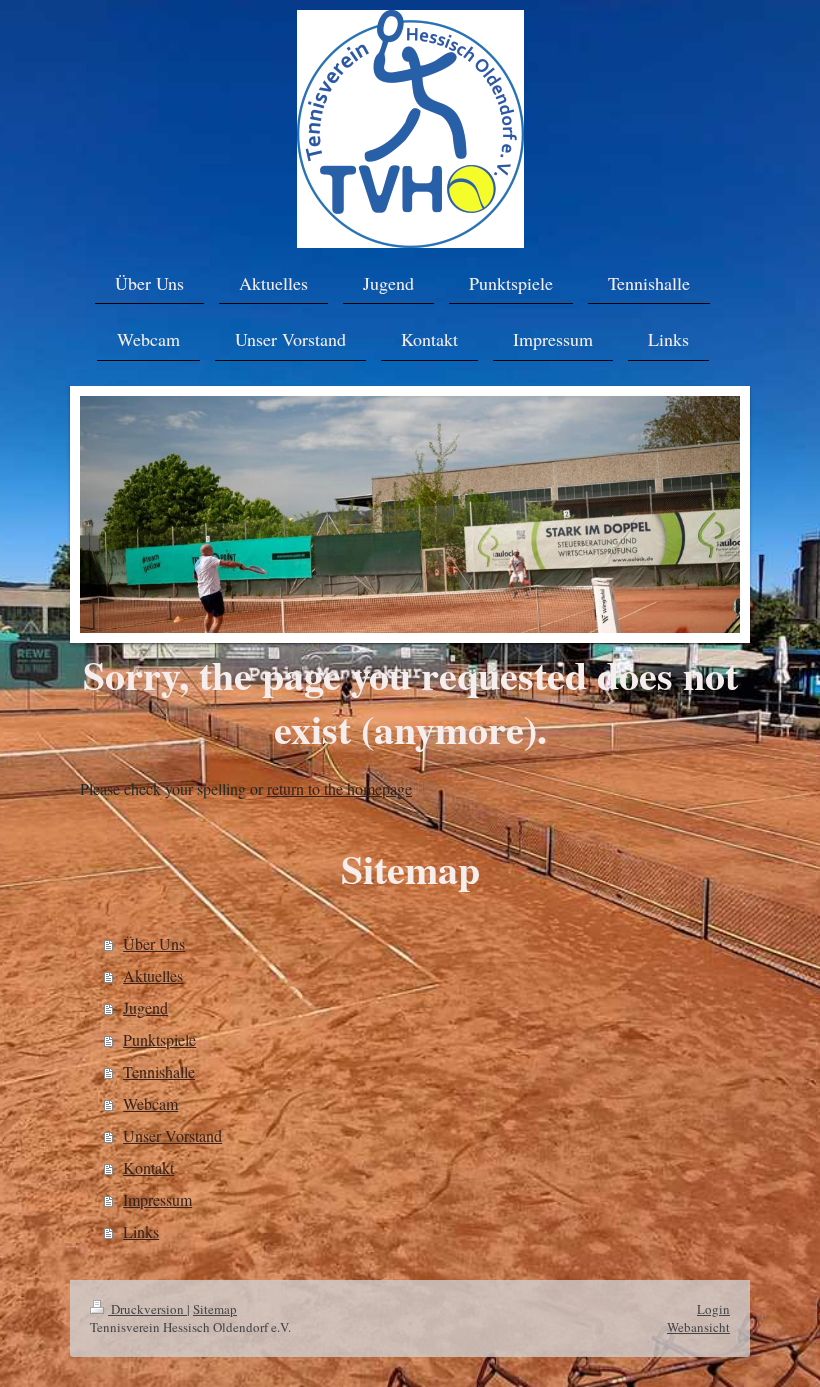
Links (141, 1231)
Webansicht (698, 1327)
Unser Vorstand (172, 1135)
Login (713, 1309)
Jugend (145, 1007)
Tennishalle (159, 1071)
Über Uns (154, 943)
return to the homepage (339, 788)
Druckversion (147, 1309)
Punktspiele (159, 1039)
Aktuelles (153, 975)
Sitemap (215, 1309)
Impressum (157, 1199)
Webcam (150, 1103)
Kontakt (148, 1167)
